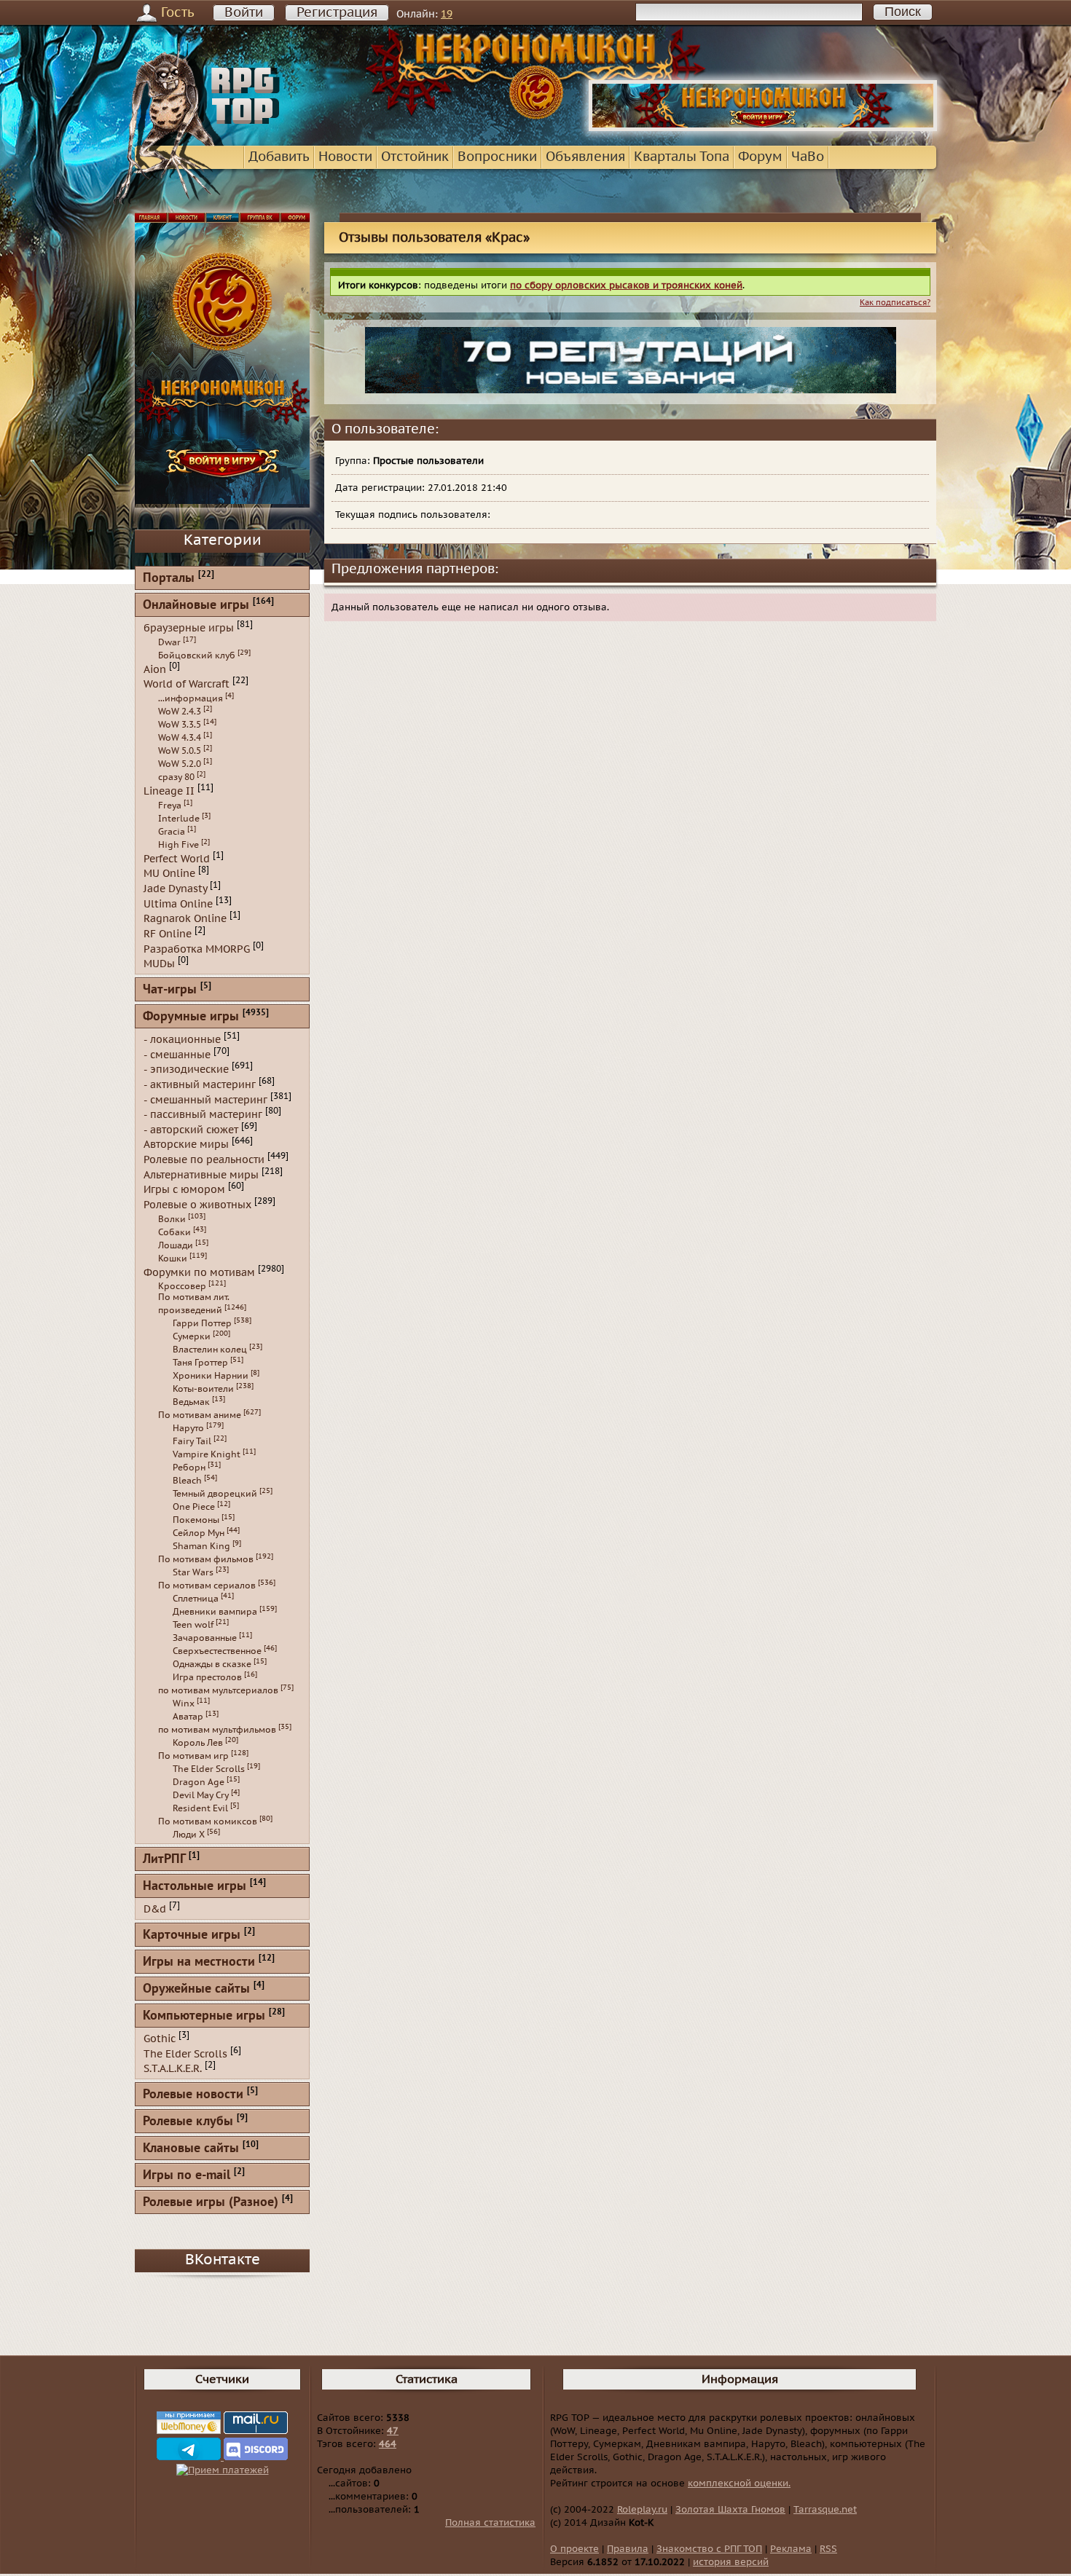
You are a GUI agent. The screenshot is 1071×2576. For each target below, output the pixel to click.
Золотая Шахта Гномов (730, 2510)
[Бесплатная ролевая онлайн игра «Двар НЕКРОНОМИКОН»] (763, 128)
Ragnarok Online (185, 919)
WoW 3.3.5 (180, 725)
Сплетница (196, 1599)
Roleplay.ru (642, 2510)
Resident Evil (200, 1808)
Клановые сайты (191, 2149)
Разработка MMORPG (197, 949)
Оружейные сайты (196, 1989)
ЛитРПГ (164, 1860)
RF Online (168, 934)
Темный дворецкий (215, 1494)
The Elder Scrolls (209, 1769)
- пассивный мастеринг (203, 1115)
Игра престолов (207, 1677)
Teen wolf (193, 1625)
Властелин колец (210, 1350)
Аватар (188, 1717)
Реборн (189, 1468)
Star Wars (193, 1572)
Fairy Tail (192, 1441)
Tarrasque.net (825, 2510)
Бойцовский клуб (197, 655)
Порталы (169, 579)
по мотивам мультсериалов (218, 1690)
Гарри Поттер (202, 1323)
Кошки (173, 1259)
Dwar (169, 642)
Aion (155, 669)
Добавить (279, 157)
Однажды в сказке (212, 1664)
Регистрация (337, 13)
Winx (184, 1703)
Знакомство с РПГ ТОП (709, 2549)
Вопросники (497, 157)
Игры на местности (199, 1962)
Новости (345, 157)
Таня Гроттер (200, 1363)
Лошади (176, 1245)
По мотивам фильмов (206, 1559)
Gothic (160, 2039)
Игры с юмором (184, 1190)
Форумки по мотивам (199, 1272)
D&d (155, 1909)
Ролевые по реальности (204, 1160)
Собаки (174, 1232)
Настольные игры (195, 1887)
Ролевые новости (193, 2095)
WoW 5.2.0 (180, 764)
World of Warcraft (187, 684)
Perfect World (177, 858)
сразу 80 (176, 777)
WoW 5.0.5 (180, 751)
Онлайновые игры (196, 606)
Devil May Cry (201, 1795)
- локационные (182, 1040)
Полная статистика (490, 2523)
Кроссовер (182, 1286)
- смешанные (177, 1054)
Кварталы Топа (682, 157)
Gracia (172, 832)
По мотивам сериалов (207, 1586)
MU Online (169, 874)
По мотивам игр (193, 1756)
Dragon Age (199, 1782)
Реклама (791, 2549)
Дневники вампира (215, 1612)
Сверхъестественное (217, 1651)
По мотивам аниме (200, 1415)
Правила (628, 2549)
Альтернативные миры (201, 1174)
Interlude (179, 819)
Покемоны (196, 1520)
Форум (760, 157)
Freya (170, 806)
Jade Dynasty (175, 889)
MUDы (159, 964)
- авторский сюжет (191, 1129)
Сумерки (192, 1336)
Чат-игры (170, 990)
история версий (731, 2562)
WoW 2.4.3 (180, 712)
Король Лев (198, 1743)
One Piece (194, 1507)
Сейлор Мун (199, 1533)
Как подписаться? (895, 303)
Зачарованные (205, 1638)
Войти (244, 13)
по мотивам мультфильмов (217, 1730)
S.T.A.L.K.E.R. (173, 2069)
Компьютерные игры (204, 2016)
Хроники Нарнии (211, 1376)
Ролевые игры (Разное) (211, 2203)
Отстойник (415, 157)
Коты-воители (203, 1389)
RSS (828, 2549)
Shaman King (201, 1546)
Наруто (188, 1428)
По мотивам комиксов (208, 1821)
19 (447, 14)
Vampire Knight (207, 1454)
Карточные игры (192, 1935)
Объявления (585, 157)
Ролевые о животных (197, 1205)
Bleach (187, 1481)
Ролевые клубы (188, 2122)
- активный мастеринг (200, 1085)
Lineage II (169, 791)
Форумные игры (191, 1017)
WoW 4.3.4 (180, 738)
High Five (178, 845)
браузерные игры (189, 628)
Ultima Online (178, 903)
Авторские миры (186, 1145)
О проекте (574, 2549)
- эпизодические (186, 1070)
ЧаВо (808, 157)
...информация (191, 698)
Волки (172, 1219)
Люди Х (189, 1835)
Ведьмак (191, 1402)
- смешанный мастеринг (205, 1099)
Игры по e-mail (187, 2176)
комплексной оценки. (739, 2484)
